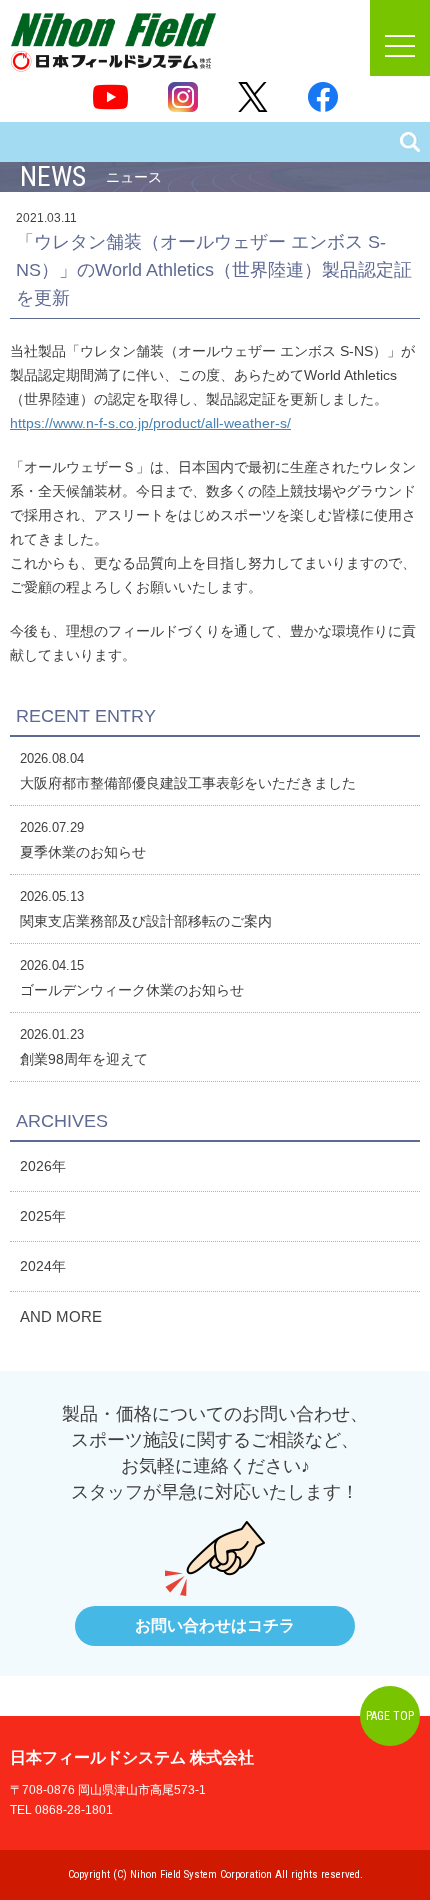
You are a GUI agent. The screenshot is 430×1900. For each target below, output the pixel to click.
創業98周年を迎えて (84, 1059)
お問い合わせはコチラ (215, 1625)
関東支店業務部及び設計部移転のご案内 (146, 921)
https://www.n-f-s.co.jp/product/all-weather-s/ (150, 423)
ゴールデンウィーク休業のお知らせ (132, 990)
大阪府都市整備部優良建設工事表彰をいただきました (188, 783)
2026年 (43, 1166)
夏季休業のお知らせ (83, 852)
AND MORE (61, 1316)
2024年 (43, 1266)
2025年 (43, 1216)
